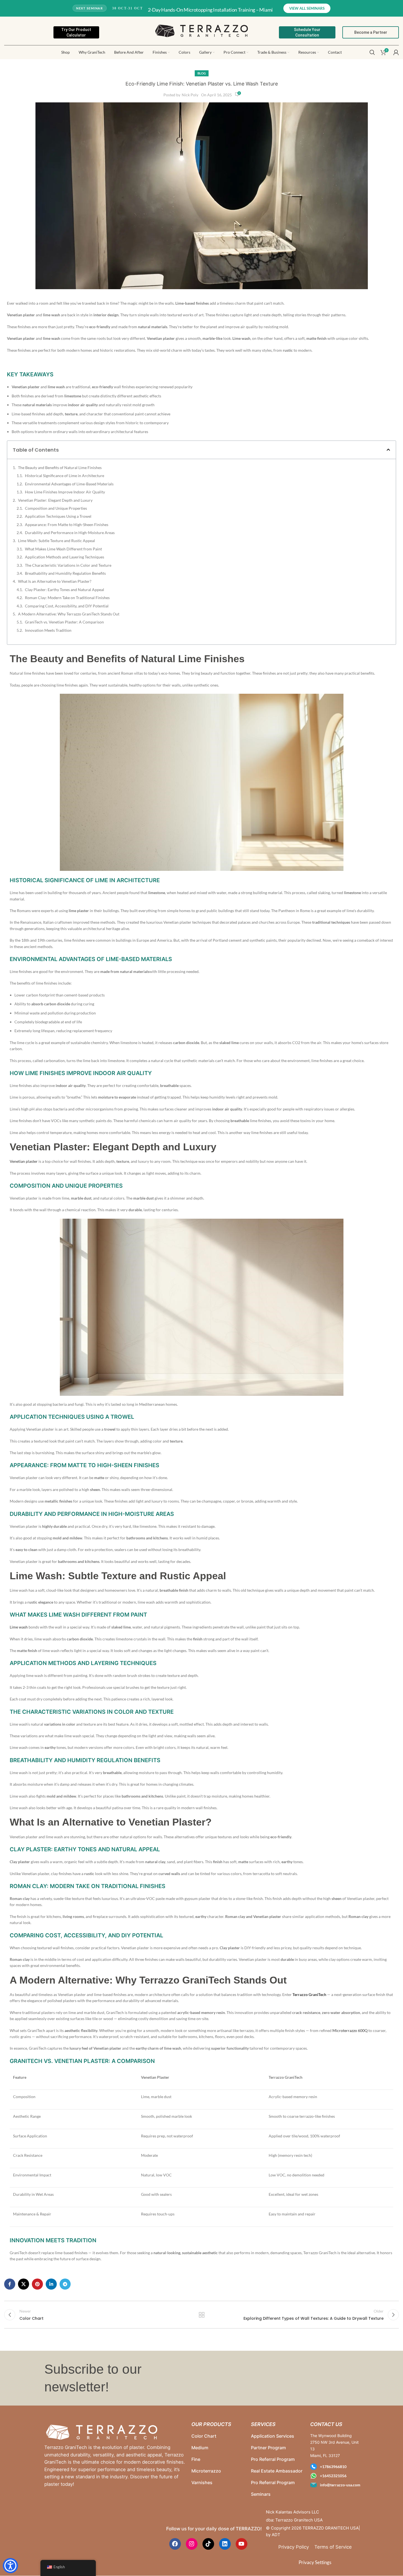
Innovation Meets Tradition (48, 630)
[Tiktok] (208, 2544)
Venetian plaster (24, 1161)
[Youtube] (242, 2544)
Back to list (201, 2315)
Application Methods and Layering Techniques (65, 557)
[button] (388, 450)
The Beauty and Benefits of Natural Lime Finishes (60, 468)
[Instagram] (192, 2544)
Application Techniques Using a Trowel (58, 516)
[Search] (372, 52)
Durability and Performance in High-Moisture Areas (70, 533)
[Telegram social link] (65, 2284)
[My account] (396, 52)
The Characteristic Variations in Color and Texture (68, 565)
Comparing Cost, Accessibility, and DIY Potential (67, 606)
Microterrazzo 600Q (350, 2030)
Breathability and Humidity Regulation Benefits (65, 573)
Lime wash (19, 1627)
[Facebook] (175, 2544)
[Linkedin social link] (51, 2284)
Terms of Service (333, 2547)
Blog (202, 73)
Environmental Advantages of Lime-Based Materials (69, 484)
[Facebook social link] (10, 2284)
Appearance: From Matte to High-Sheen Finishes (67, 525)
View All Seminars (307, 8)
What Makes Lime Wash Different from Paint (63, 549)
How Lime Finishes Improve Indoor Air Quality (65, 492)
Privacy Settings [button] (315, 2562)
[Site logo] (201, 30)
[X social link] (24, 2284)
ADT (276, 2535)
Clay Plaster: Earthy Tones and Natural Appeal (65, 590)
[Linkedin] (225, 2544)
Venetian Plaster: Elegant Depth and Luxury (55, 500)
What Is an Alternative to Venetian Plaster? (55, 581)
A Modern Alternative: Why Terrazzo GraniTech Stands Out (69, 614)
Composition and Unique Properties (56, 508)
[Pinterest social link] (37, 2284)
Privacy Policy (294, 2547)
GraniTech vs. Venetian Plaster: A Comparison (64, 622)
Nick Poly (190, 95)
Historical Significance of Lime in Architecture (65, 476)
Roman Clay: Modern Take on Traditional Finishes (67, 598)
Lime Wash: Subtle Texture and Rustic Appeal (57, 541)
